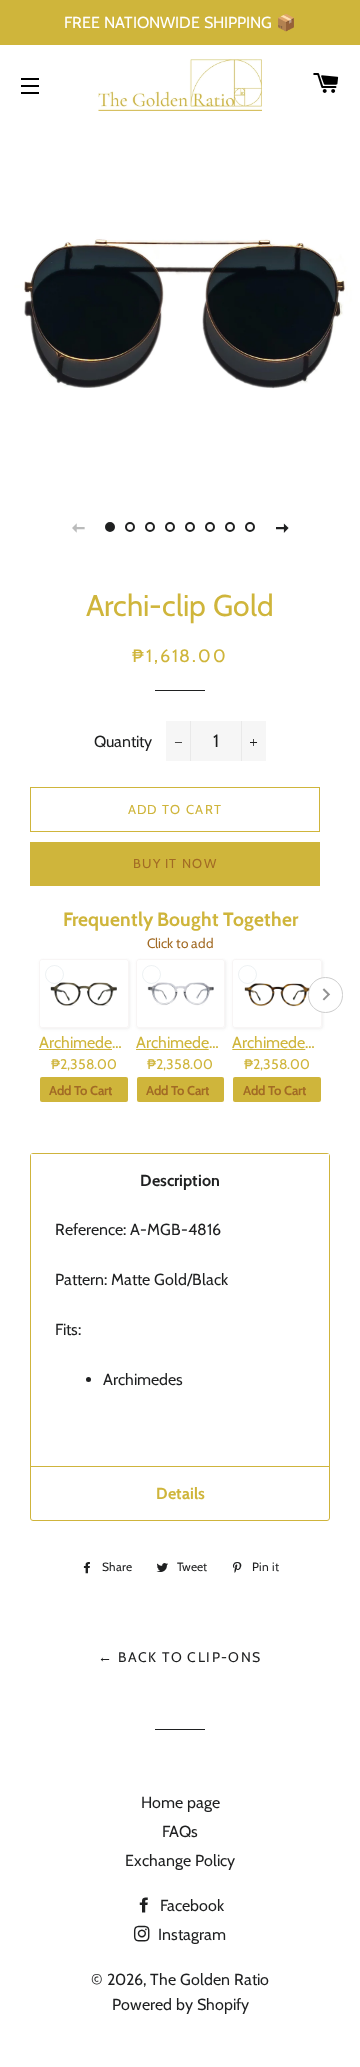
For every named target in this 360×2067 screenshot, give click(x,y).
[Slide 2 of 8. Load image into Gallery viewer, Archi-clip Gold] (130, 527)
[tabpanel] (180, 300)
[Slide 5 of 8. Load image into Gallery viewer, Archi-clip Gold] (190, 527)
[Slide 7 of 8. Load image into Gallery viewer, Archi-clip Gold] (230, 527)
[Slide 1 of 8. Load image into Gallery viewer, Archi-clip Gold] (110, 527)
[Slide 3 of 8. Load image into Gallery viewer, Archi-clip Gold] (150, 527)
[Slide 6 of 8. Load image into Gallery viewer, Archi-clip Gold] (210, 527)
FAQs (180, 1831)
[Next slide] (282, 527)
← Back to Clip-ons (179, 1657)
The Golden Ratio (209, 1979)
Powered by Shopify (180, 2004)
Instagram (190, 1934)
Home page (180, 1802)
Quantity (123, 741)
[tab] (180, 1180)
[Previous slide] (78, 527)
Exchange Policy (180, 1860)
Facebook (190, 1905)
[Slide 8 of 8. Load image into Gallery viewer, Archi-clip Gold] (250, 527)
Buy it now (175, 863)
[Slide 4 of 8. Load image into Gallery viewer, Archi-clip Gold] (170, 527)
